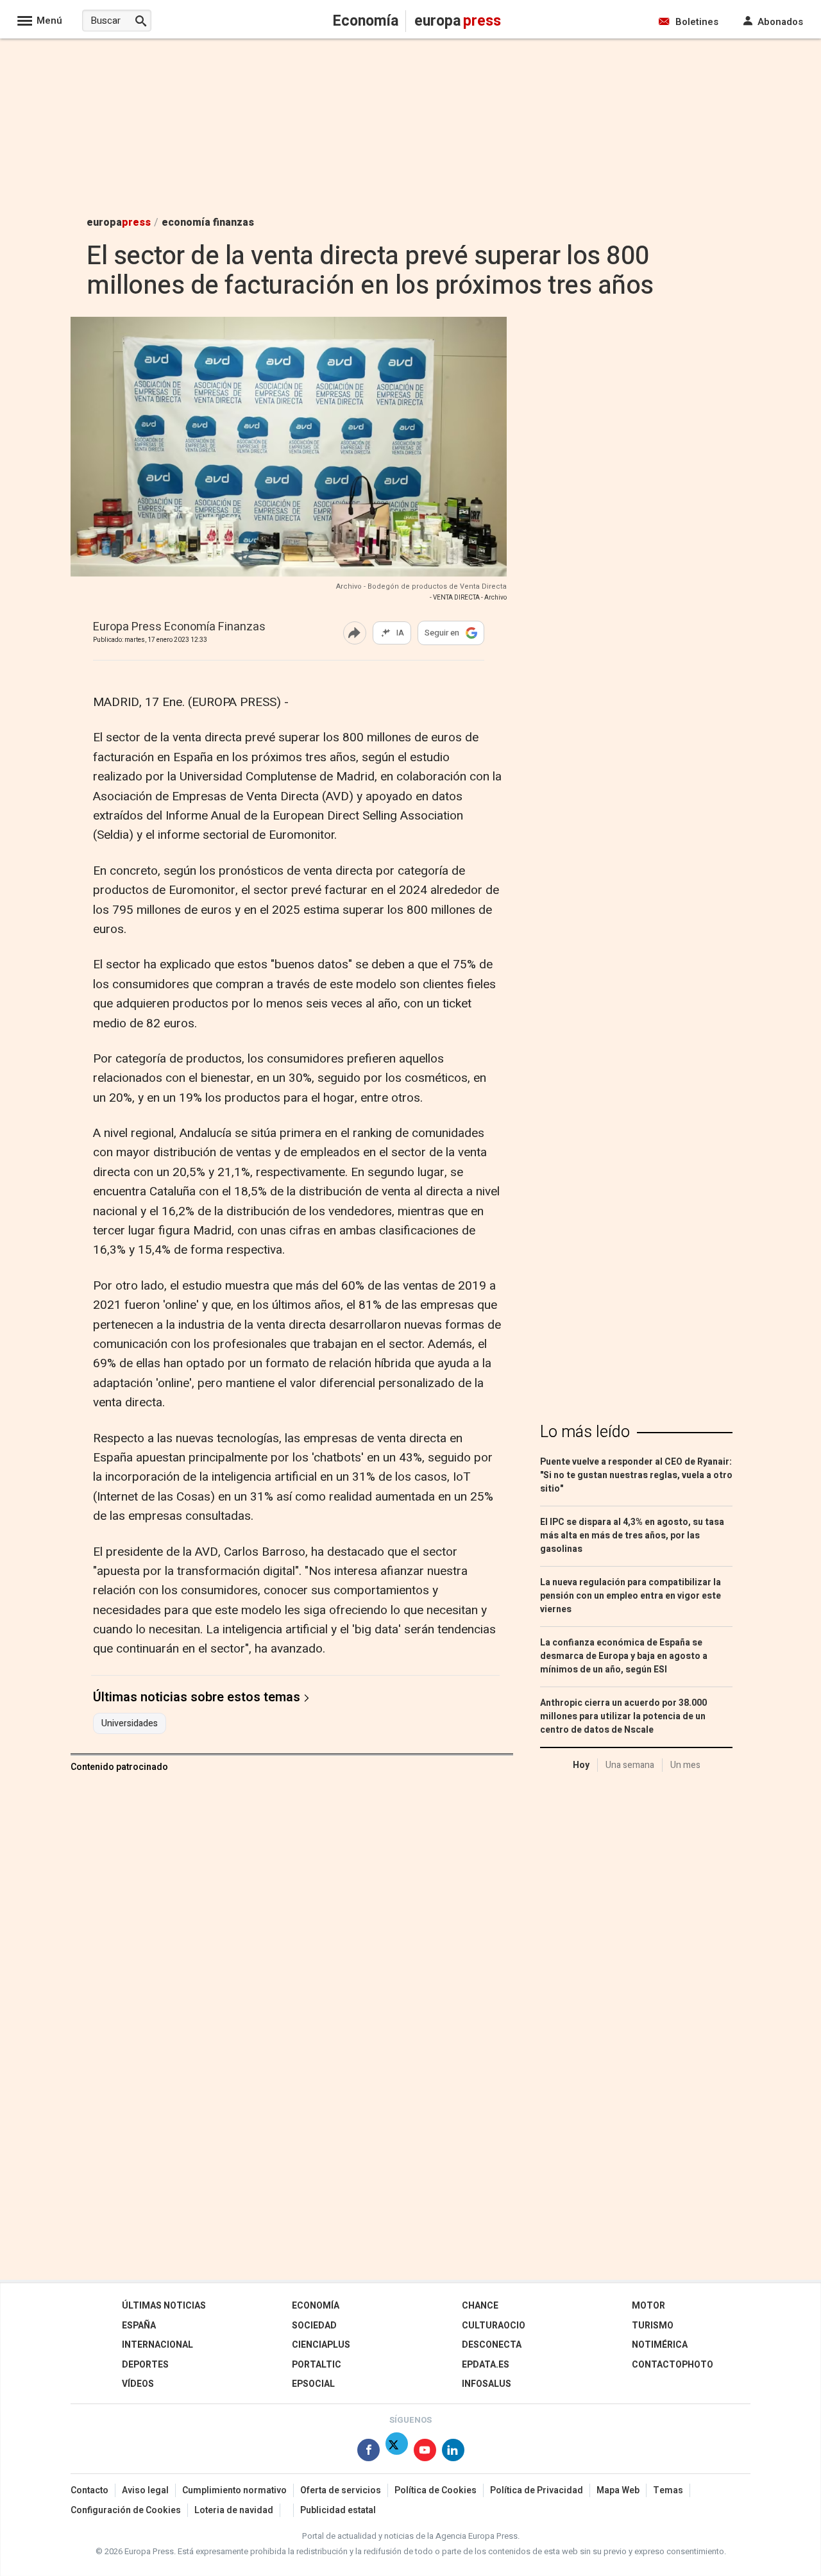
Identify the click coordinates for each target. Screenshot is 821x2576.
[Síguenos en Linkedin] (453, 2453)
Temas (668, 2490)
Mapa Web (618, 2490)
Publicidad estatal (338, 2510)
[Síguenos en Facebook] (368, 2453)
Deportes (145, 2365)
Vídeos (138, 2384)
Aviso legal (145, 2490)
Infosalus (487, 2384)
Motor (648, 2306)
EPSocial (313, 2384)
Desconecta (492, 2345)
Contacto (89, 2490)
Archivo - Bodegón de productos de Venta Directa (421, 586)
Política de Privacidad (537, 2490)
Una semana (630, 1765)
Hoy (581, 1765)
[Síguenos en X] (397, 2453)
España (139, 2326)
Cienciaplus (321, 2345)
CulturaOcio (494, 2326)
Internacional (157, 2345)
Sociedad (314, 2326)
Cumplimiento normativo (234, 2490)
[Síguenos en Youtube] (425, 2453)
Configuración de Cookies (126, 2510)
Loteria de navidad (234, 2510)
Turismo (653, 2326)
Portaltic (317, 2365)
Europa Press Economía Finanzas (179, 627)
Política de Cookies (436, 2490)
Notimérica (660, 2345)
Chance (480, 2306)
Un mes (685, 1765)
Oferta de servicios (341, 2490)
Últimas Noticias (164, 2306)
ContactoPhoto (673, 2365)
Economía (316, 2306)
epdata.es (486, 2365)
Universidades (130, 1724)
